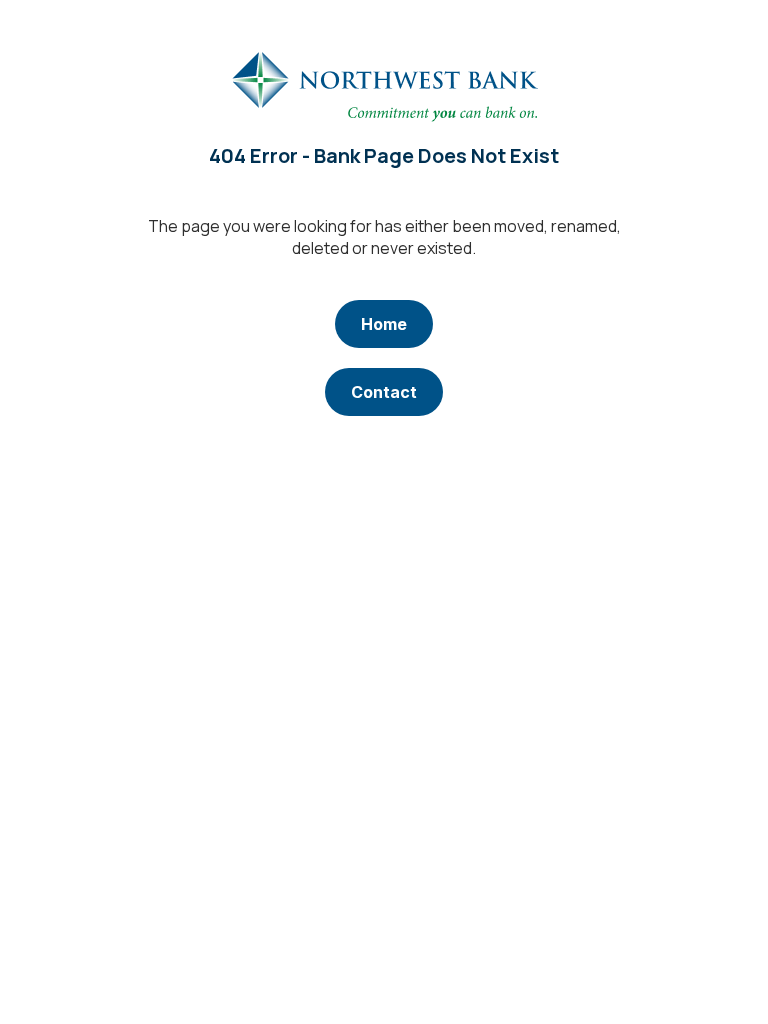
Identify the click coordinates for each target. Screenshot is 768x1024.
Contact (384, 392)
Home (384, 324)
